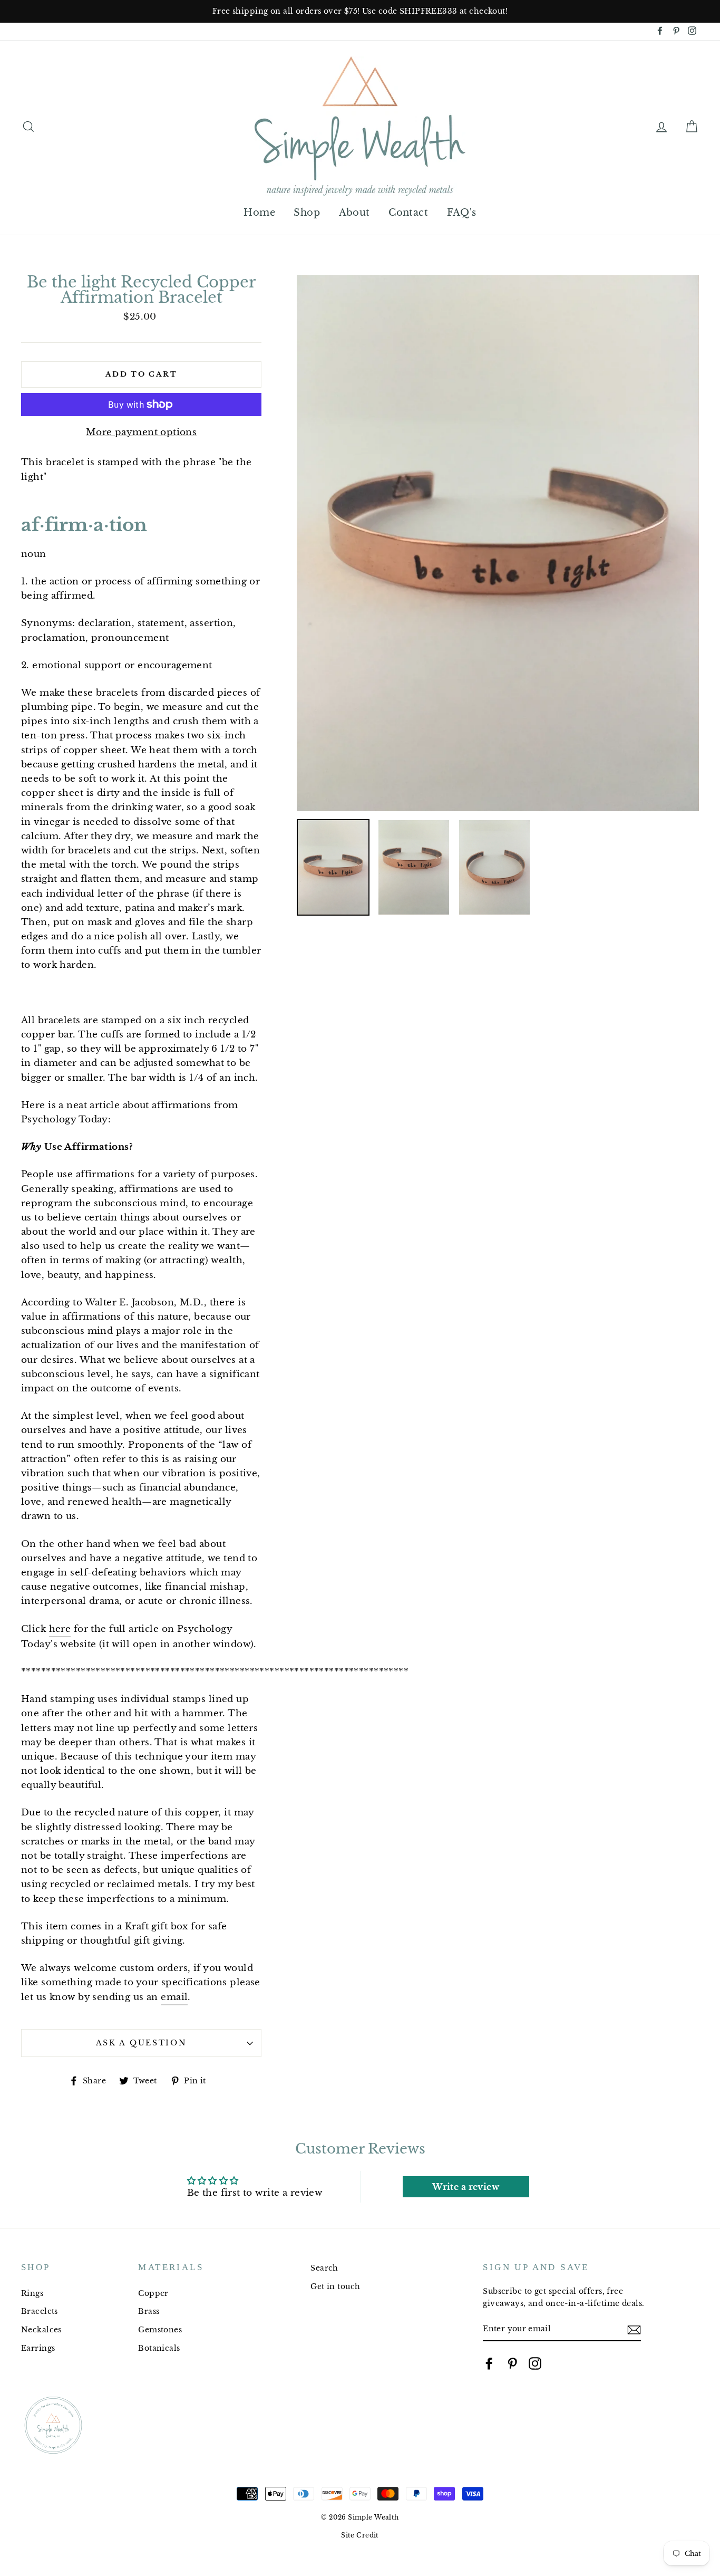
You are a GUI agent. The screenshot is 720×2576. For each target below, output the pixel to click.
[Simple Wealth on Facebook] (489, 2363)
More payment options (142, 432)
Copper (153, 2293)
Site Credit (360, 2535)
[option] (360, 11)
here (60, 1629)
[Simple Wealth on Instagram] (535, 2363)
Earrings (38, 2348)
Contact (408, 213)
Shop (307, 213)
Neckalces (41, 2330)
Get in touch (335, 2286)
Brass (149, 2311)
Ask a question (142, 2043)
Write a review (466, 2187)
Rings (32, 2293)
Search (324, 2268)
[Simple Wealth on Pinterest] (512, 2363)
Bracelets (40, 2311)
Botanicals (159, 2348)
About (354, 213)
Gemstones (160, 2330)
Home (259, 213)
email (174, 1997)
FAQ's (462, 213)
